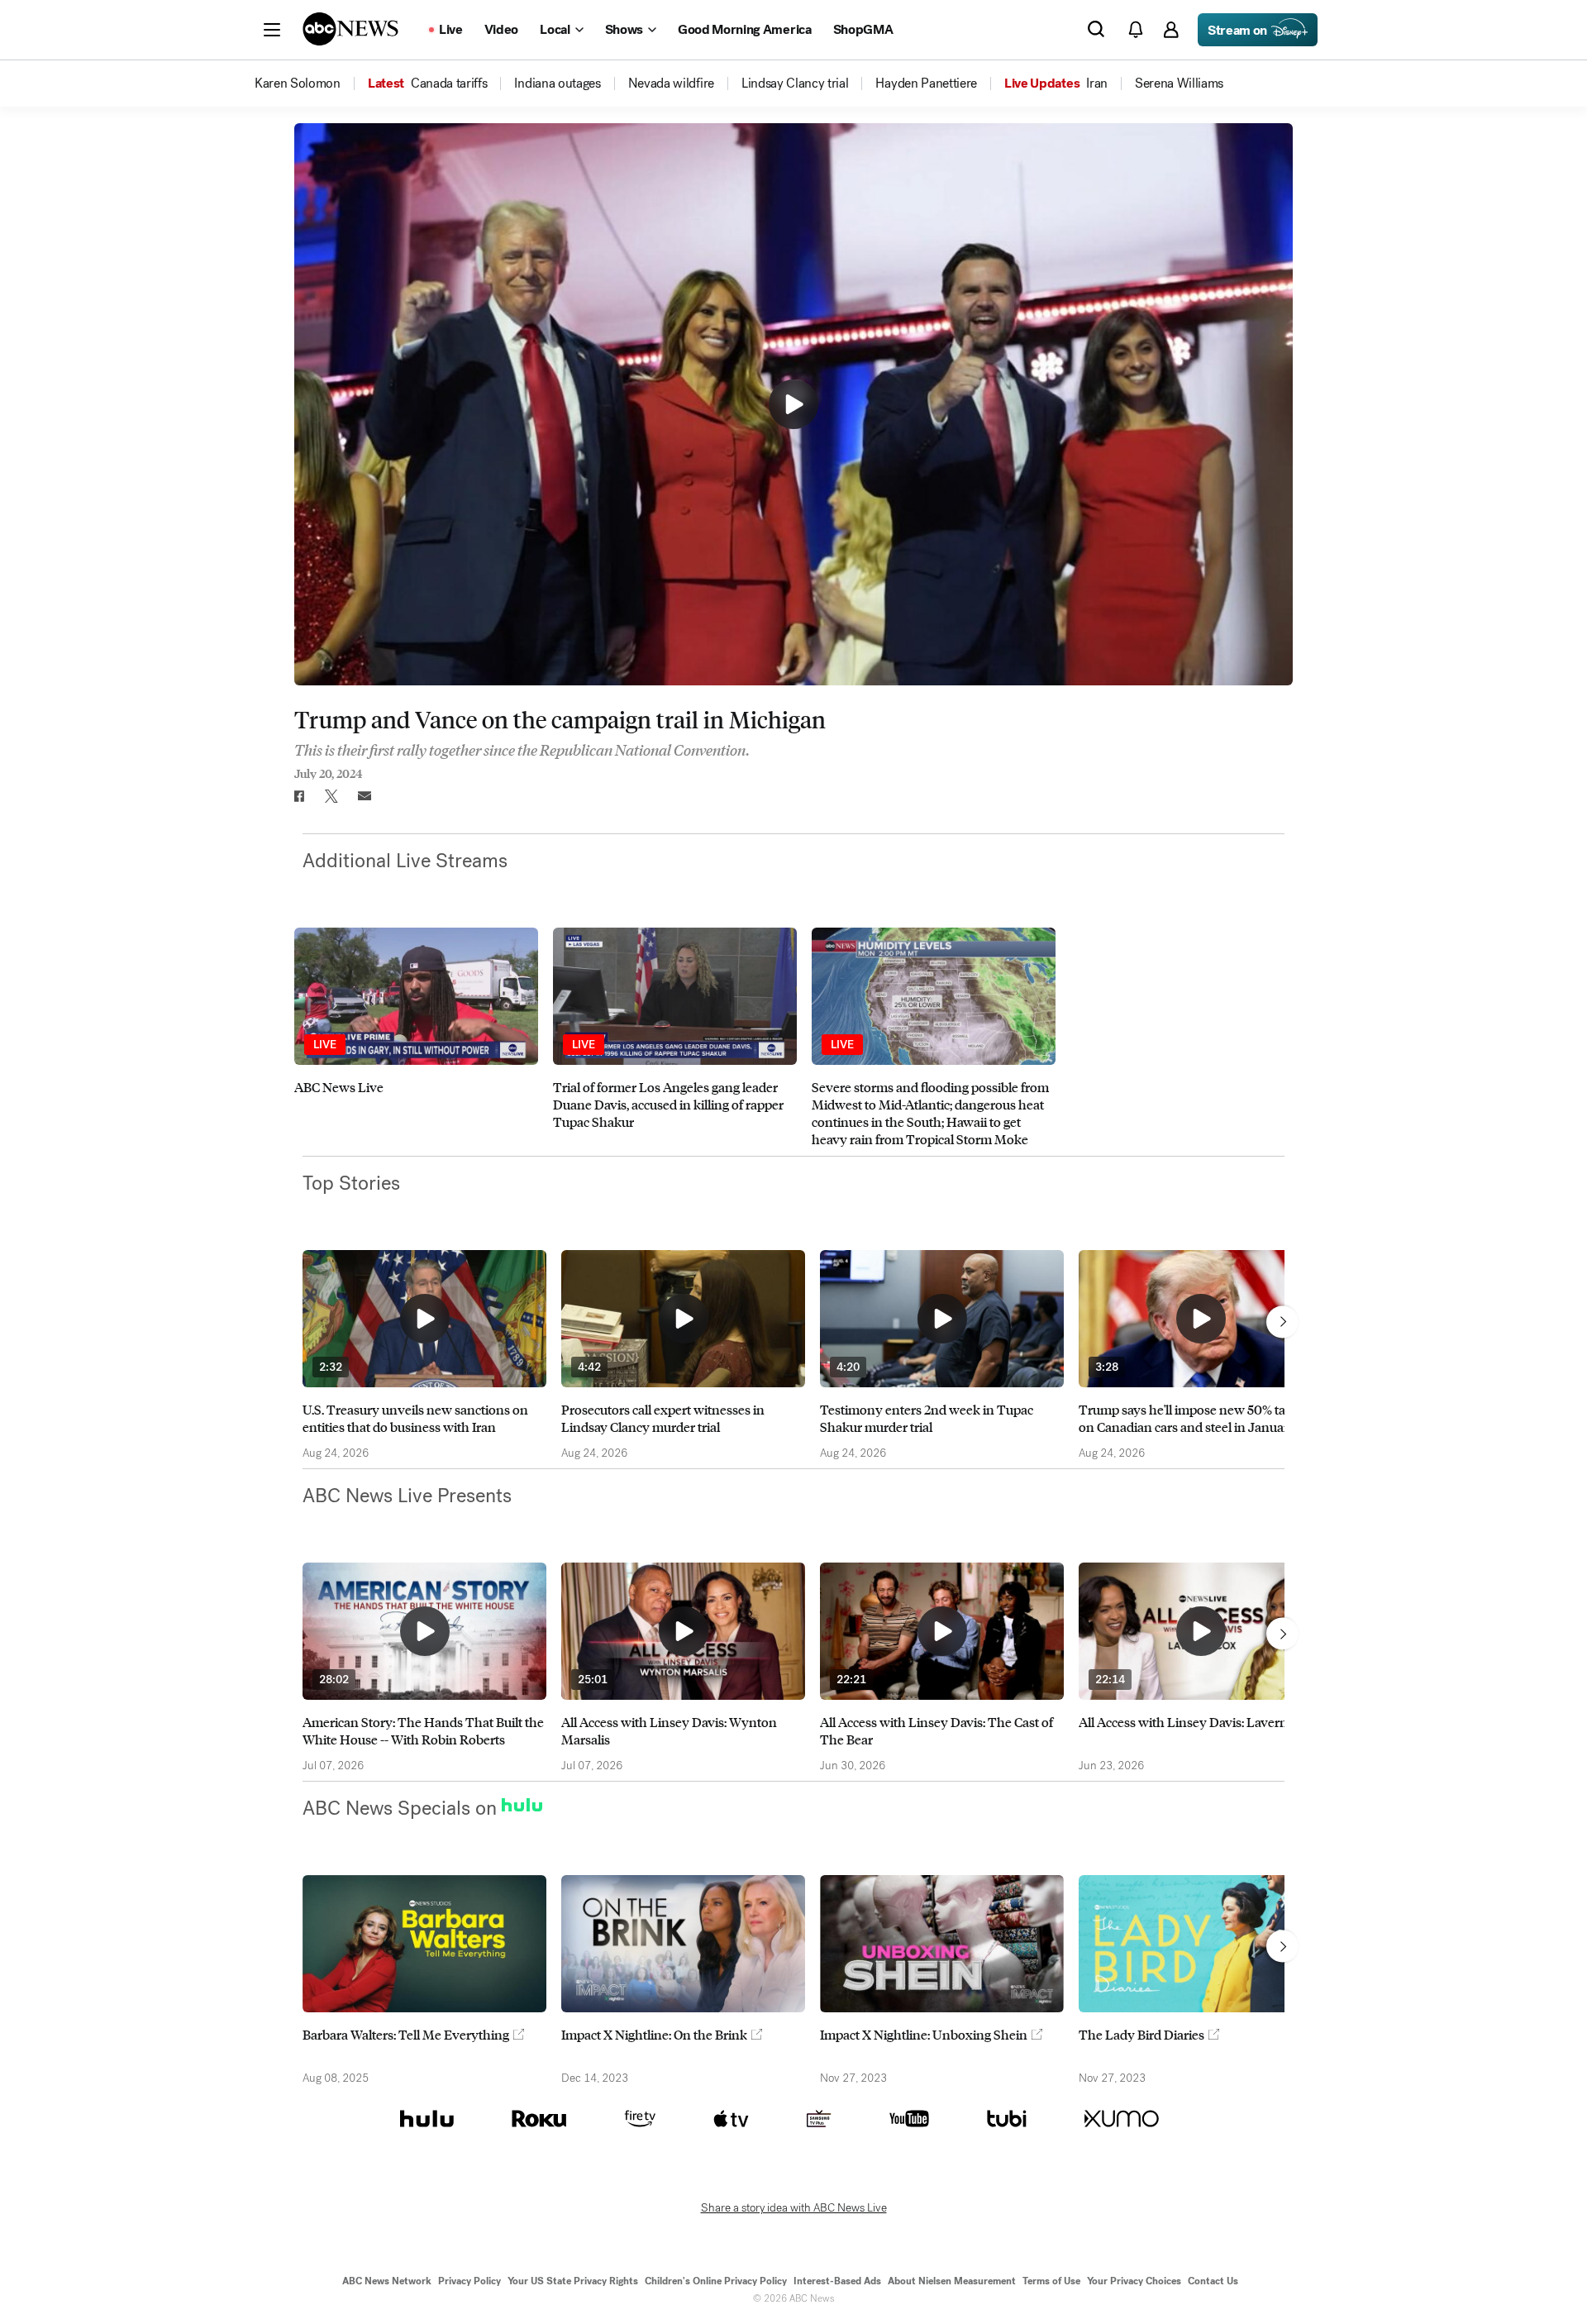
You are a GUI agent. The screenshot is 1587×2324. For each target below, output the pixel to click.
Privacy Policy (469, 2281)
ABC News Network (387, 2281)
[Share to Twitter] (331, 796)
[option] (416, 1038)
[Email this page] (365, 796)
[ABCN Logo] (350, 29)
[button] (272, 30)
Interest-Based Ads (837, 2281)
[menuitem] (298, 84)
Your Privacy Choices (1134, 2281)
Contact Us (1213, 2281)
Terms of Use (1051, 2281)
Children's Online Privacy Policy (716, 2281)
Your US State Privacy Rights (573, 2281)
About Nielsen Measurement (952, 2281)
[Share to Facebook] (298, 796)
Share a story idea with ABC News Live (794, 2208)
